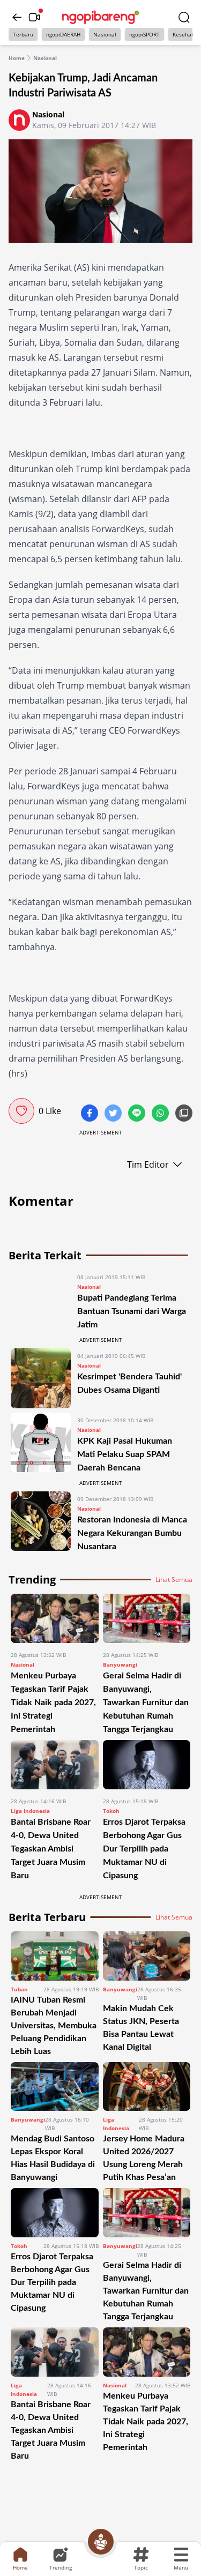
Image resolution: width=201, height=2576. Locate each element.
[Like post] (21, 1111)
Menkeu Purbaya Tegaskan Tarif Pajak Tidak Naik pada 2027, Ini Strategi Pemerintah (53, 1703)
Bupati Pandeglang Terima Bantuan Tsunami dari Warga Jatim (132, 1311)
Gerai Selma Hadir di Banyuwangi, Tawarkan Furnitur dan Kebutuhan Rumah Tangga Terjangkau (146, 1703)
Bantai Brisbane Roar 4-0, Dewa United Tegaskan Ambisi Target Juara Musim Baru (51, 1849)
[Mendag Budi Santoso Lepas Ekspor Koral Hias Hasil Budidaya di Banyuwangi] (55, 2087)
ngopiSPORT (144, 34)
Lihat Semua (174, 1580)
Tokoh (111, 1811)
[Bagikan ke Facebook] (91, 1114)
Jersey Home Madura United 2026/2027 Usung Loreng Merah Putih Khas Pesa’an (144, 2158)
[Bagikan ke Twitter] (114, 1114)
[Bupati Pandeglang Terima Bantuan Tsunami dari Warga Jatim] (41, 1300)
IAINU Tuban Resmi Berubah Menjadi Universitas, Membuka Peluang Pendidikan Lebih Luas (54, 2026)
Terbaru (23, 34)
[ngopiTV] (34, 17)
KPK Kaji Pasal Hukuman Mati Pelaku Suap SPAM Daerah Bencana (125, 1454)
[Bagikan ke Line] (138, 1114)
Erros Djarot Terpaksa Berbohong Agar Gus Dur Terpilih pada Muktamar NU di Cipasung (144, 1849)
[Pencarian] (184, 17)
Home (17, 58)
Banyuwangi (120, 1664)
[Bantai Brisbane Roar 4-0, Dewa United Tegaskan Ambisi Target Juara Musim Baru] (55, 1765)
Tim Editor (148, 1164)
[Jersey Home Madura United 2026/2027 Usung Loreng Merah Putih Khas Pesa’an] (147, 2087)
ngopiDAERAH (63, 34)
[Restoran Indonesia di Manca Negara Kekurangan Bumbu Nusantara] (41, 1522)
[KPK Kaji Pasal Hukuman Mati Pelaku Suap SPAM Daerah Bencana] (41, 1443)
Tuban (19, 1989)
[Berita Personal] (101, 2542)
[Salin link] (184, 1114)
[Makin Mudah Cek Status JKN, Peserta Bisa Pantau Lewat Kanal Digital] (147, 1956)
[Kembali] (17, 17)
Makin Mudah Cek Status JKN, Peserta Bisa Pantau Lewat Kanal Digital (141, 2028)
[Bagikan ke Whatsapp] (161, 1114)
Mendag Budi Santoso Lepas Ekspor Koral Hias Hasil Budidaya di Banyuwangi (53, 2158)
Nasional (105, 34)
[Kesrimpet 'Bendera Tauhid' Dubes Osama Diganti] (41, 1378)
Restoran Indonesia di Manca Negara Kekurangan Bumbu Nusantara (132, 1533)
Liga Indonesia (30, 1811)
